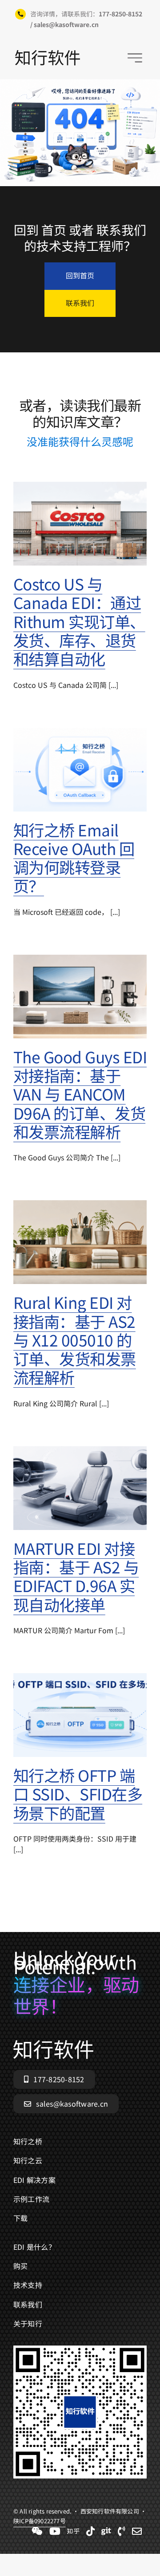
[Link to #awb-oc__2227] (135, 58)
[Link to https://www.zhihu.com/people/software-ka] (73, 2531)
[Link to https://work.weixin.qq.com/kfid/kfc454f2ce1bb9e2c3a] (37, 2531)
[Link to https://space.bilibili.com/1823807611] (55, 2531)
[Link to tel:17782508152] (122, 2531)
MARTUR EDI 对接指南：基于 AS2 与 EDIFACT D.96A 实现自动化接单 (76, 1576)
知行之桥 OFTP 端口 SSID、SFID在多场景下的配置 (78, 1794)
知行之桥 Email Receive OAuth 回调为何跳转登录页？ (74, 858)
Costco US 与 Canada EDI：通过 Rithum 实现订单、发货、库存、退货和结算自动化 (79, 621)
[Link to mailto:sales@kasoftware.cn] (137, 2531)
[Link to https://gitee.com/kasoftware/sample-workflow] (106, 2531)
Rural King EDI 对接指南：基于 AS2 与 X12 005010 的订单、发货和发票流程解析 (75, 1339)
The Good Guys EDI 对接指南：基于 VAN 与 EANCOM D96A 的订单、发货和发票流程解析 (80, 1094)
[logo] (48, 54)
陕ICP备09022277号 (40, 2521)
